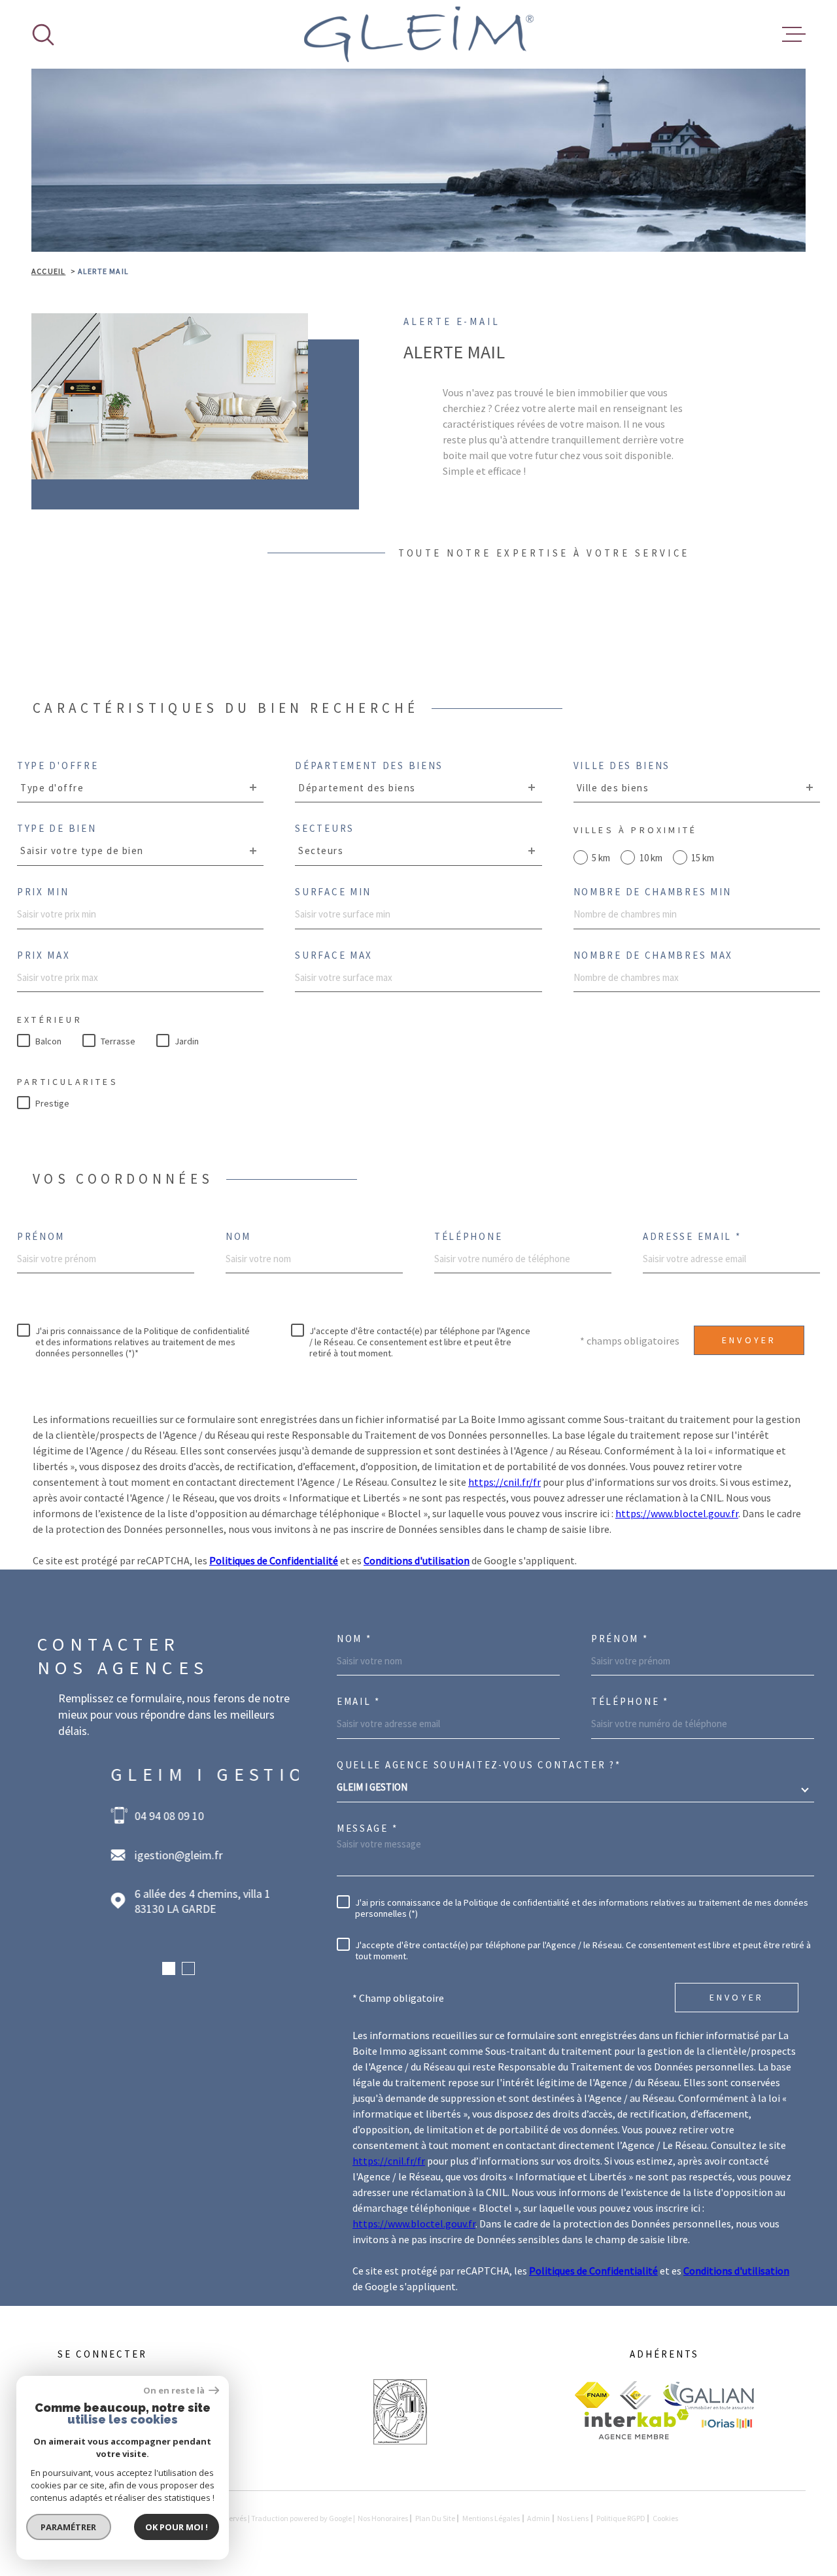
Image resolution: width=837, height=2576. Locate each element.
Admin (538, 2518)
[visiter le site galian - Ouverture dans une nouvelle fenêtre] (708, 2395)
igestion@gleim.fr (126, 1855)
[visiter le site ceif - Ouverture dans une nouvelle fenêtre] (636, 2395)
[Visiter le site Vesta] (400, 2441)
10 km (651, 858)
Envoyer (749, 1341)
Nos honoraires (383, 2518)
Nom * (354, 1639)
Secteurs (325, 828)
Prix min (43, 892)
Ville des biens (622, 765)
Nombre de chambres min (653, 892)
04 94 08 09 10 (116, 1816)
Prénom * (620, 1639)
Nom (238, 1236)
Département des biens (369, 765)
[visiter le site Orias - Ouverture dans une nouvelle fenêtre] (727, 2424)
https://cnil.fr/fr (504, 1482)
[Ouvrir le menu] (794, 35)
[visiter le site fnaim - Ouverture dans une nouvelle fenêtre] (592, 2395)
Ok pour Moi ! (177, 2527)
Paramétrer (69, 2527)
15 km (703, 858)
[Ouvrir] (43, 35)
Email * (359, 1701)
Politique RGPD (621, 2518)
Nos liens (573, 2518)
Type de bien (57, 828)
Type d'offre (58, 765)
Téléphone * (630, 1701)
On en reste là (175, 2391)
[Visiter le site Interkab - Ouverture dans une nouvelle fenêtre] (637, 2424)
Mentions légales (491, 2518)
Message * (367, 1828)
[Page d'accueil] (419, 34)
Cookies (665, 2518)
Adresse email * (692, 1236)
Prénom (41, 1236)
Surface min (333, 892)
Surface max (334, 955)
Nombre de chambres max (653, 955)
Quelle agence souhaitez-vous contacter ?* (479, 1765)
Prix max (44, 955)
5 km (601, 858)
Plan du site (435, 2518)
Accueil (48, 271)
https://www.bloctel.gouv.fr (677, 1513)
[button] (169, 1968)
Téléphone (468, 1236)
